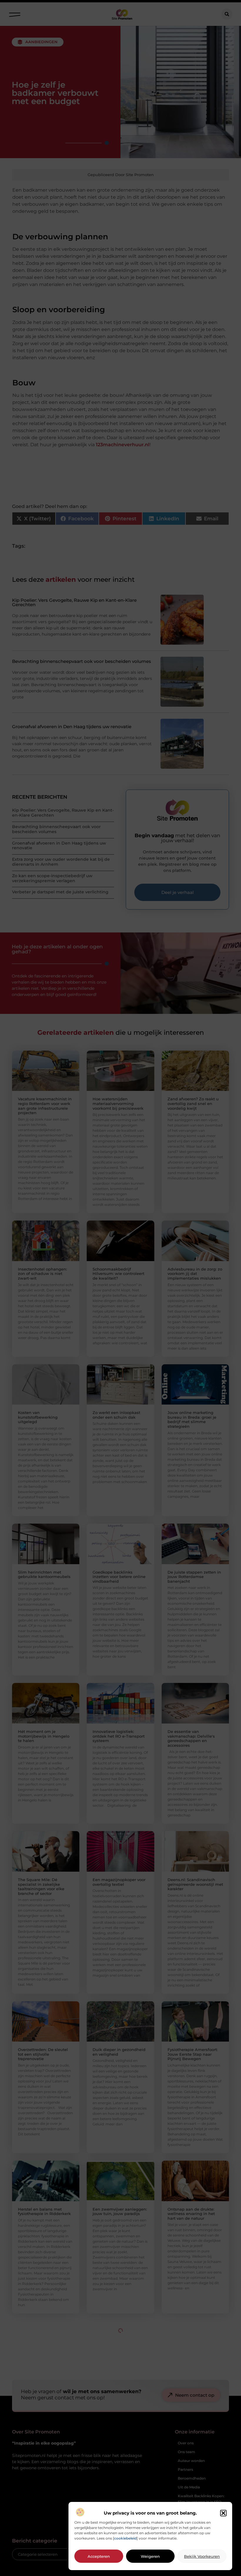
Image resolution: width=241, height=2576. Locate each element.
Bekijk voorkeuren (202, 2556)
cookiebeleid (125, 2538)
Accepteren (99, 2556)
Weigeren (150, 2556)
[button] (223, 2513)
